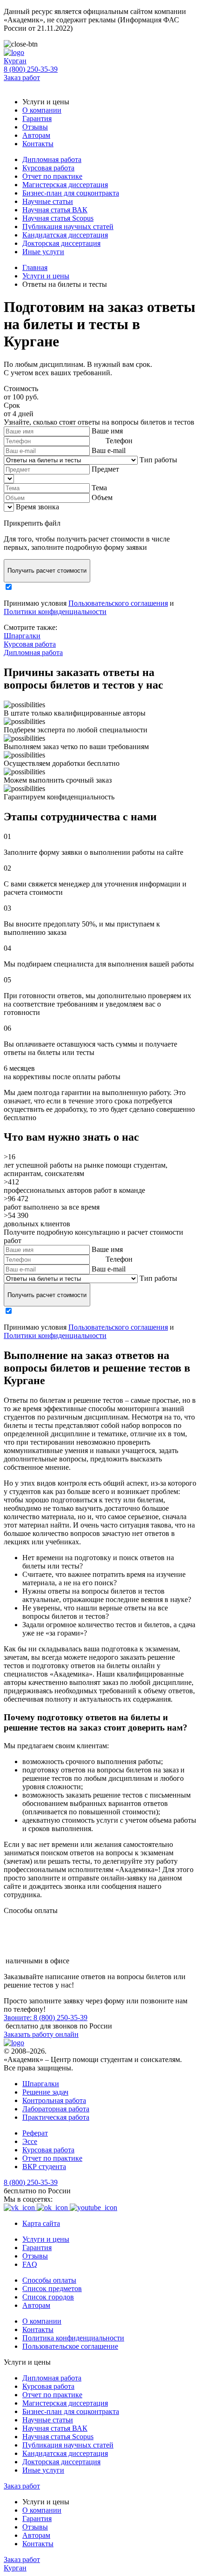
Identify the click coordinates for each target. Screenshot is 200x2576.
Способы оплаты (49, 2280)
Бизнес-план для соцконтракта (71, 193)
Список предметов (52, 2289)
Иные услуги (43, 252)
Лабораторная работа (56, 2109)
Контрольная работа (54, 2100)
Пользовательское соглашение (70, 2346)
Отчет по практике (52, 176)
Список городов (48, 2297)
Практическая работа (56, 2117)
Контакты (38, 144)
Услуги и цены (46, 2239)
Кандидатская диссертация (65, 235)
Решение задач (45, 2092)
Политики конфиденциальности (55, 612)
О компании (42, 110)
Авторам (36, 135)
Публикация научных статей (68, 226)
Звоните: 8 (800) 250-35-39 (46, 2018)
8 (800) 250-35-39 (31, 69)
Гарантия (37, 118)
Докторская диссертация (61, 243)
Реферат (35, 2133)
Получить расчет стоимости (47, 571)
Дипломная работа (52, 159)
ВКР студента (44, 2167)
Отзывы (35, 127)
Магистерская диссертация (65, 185)
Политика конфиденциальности (73, 2338)
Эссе (30, 2141)
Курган (15, 61)
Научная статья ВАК (55, 210)
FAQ (30, 2264)
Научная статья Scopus (58, 218)
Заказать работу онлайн (41, 2034)
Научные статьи (48, 201)
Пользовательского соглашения (118, 603)
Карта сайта (41, 2223)
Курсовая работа (48, 168)
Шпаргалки (22, 636)
